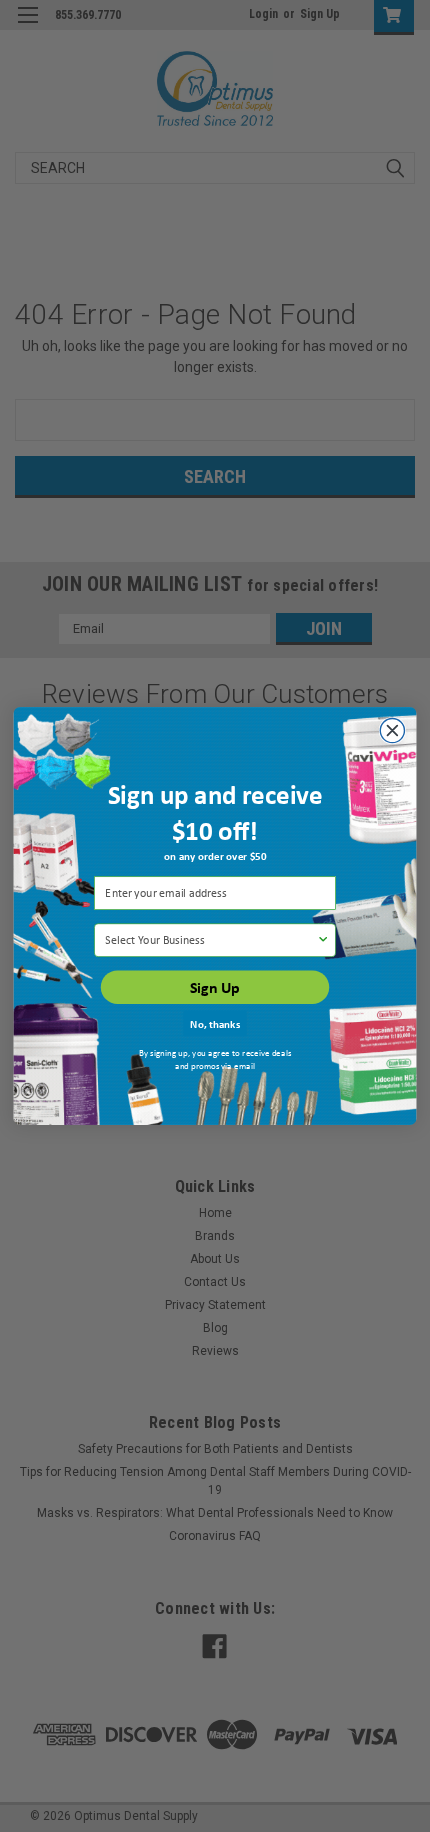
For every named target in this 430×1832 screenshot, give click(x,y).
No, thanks (215, 1023)
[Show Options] (322, 940)
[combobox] (210, 940)
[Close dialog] (392, 730)
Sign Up (215, 987)
